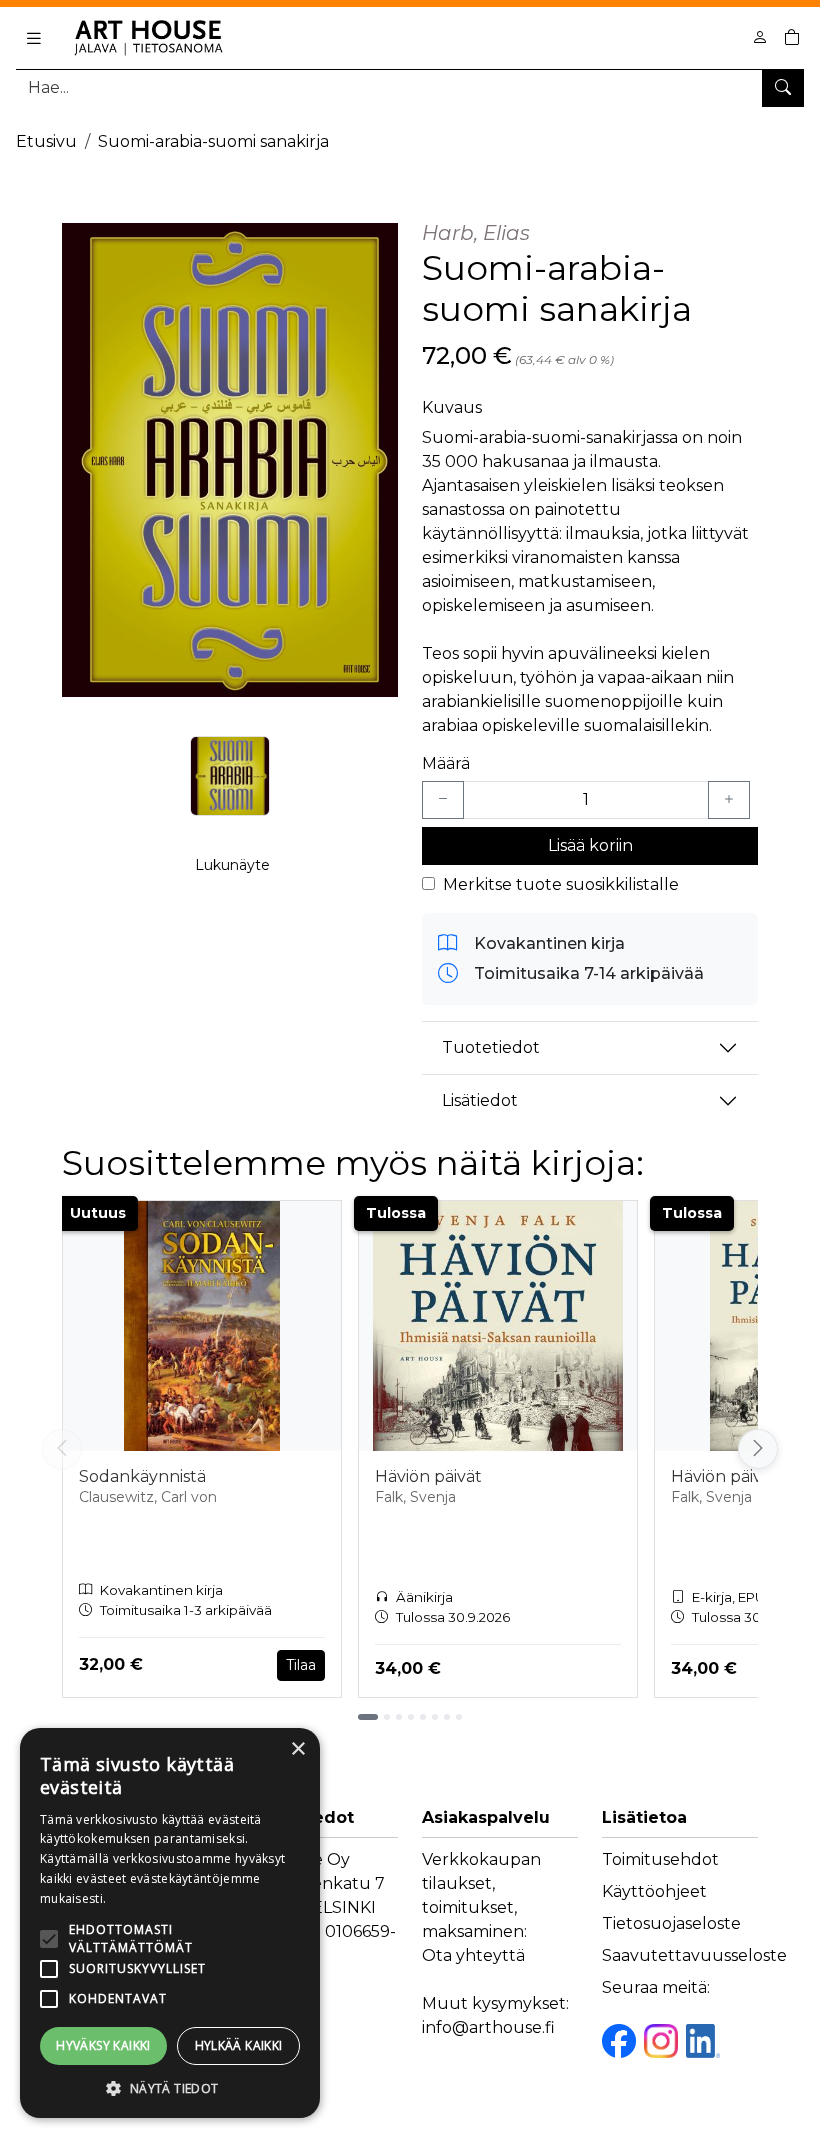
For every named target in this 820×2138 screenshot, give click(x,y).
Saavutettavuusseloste (694, 1955)
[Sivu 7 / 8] (447, 1717)
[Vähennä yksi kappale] (443, 800)
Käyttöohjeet (654, 1891)
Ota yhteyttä (473, 1955)
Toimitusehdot (660, 1859)
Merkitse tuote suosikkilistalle (561, 884)
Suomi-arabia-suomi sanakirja (213, 141)
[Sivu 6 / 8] (435, 1717)
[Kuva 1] (230, 776)
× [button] (297, 1749)
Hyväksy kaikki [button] (103, 2045)
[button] (170, 2088)
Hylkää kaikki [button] (239, 2045)
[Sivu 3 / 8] (399, 1717)
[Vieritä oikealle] (758, 1449)
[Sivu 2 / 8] (387, 1717)
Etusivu (46, 141)
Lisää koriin (590, 845)
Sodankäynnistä (142, 1476)
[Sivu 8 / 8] (459, 1717)
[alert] (170, 1923)
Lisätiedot (480, 1100)
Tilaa (301, 1665)
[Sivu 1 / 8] (368, 1717)
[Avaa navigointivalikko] (34, 38)
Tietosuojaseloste (671, 1923)
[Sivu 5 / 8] (423, 1717)
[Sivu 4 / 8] (411, 1717)
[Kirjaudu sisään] (760, 37)
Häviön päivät (428, 1476)
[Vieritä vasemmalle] (62, 1449)
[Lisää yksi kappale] (729, 800)
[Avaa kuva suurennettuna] (230, 460)
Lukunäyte (232, 865)
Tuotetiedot (491, 1047)
